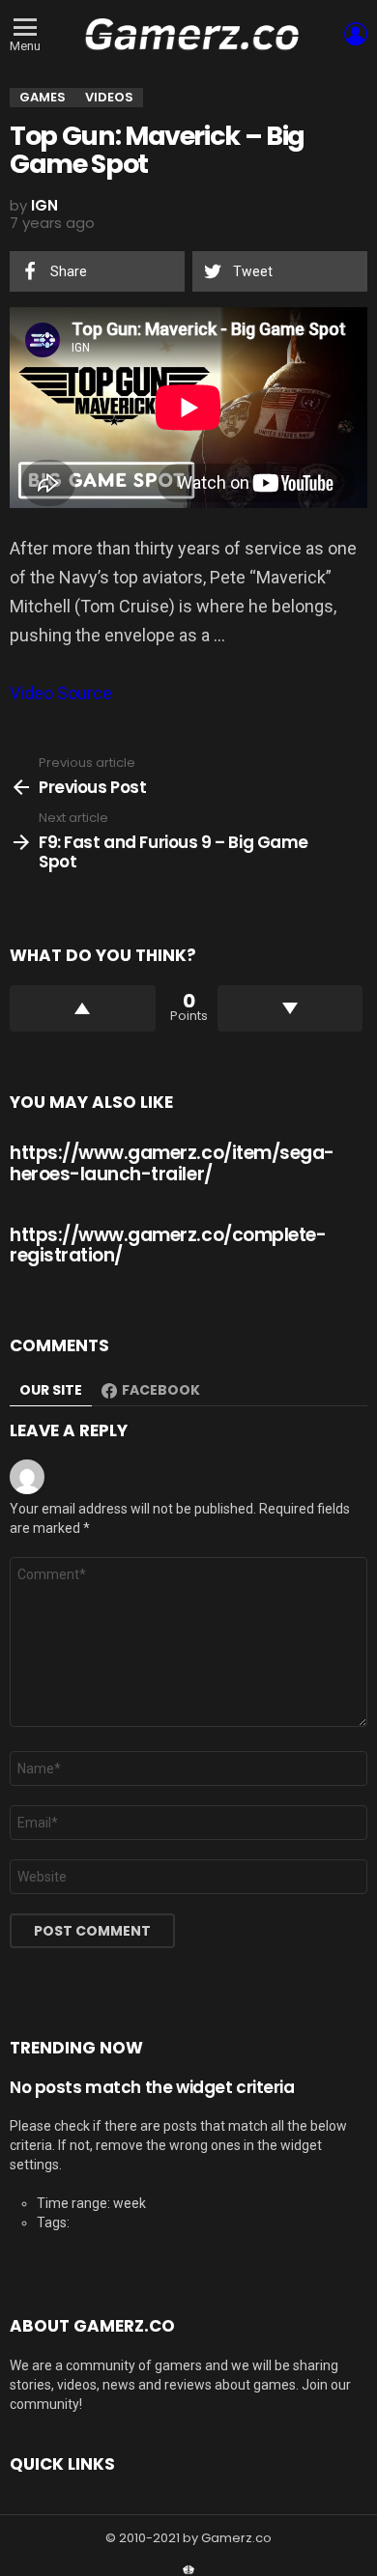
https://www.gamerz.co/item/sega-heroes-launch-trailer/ (172, 1163)
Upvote (83, 1008)
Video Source (61, 693)
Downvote (290, 1008)
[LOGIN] (356, 34)
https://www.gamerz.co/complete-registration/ (168, 1245)
